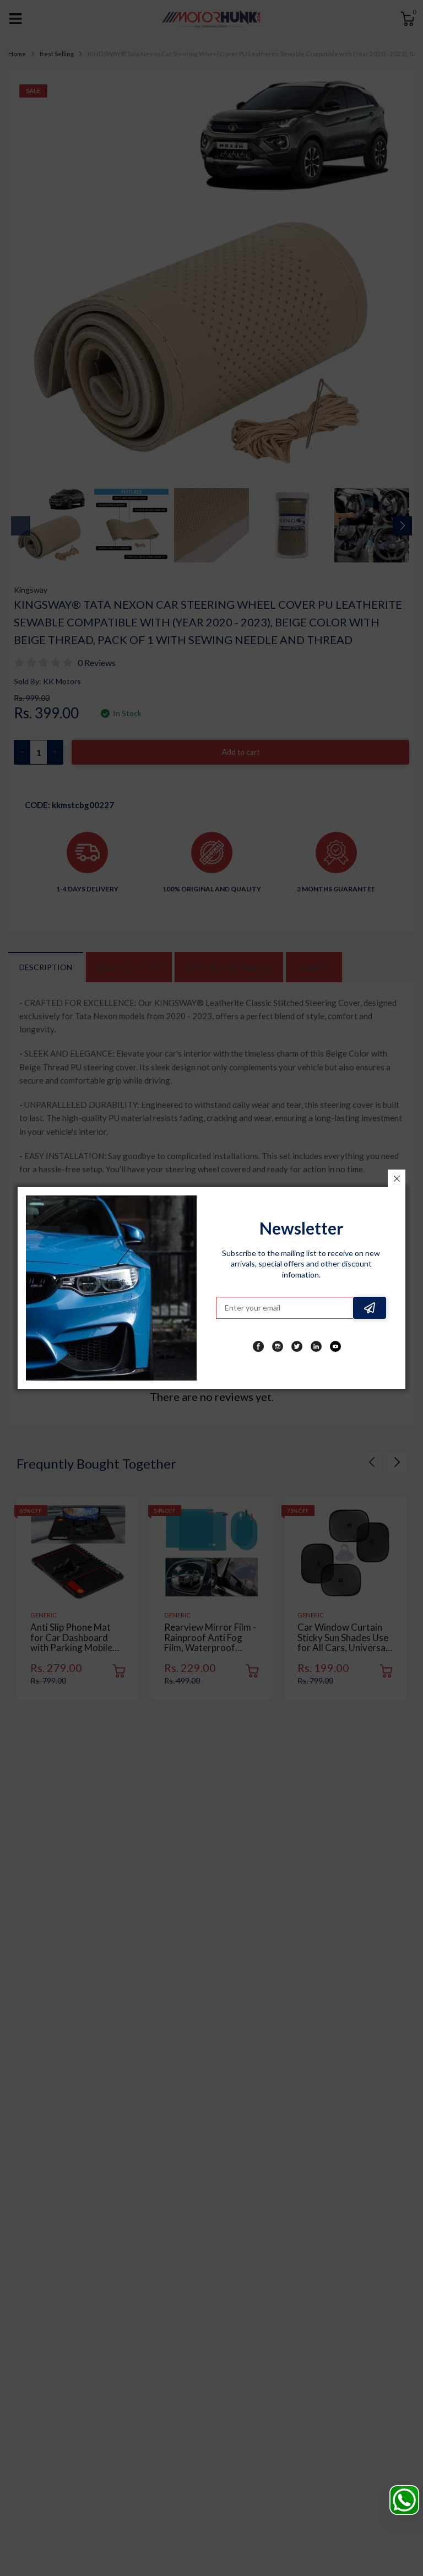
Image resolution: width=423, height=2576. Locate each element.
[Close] (397, 1178)
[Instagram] (278, 1346)
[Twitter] (297, 1346)
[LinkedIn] (316, 1346)
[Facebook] (258, 1346)
